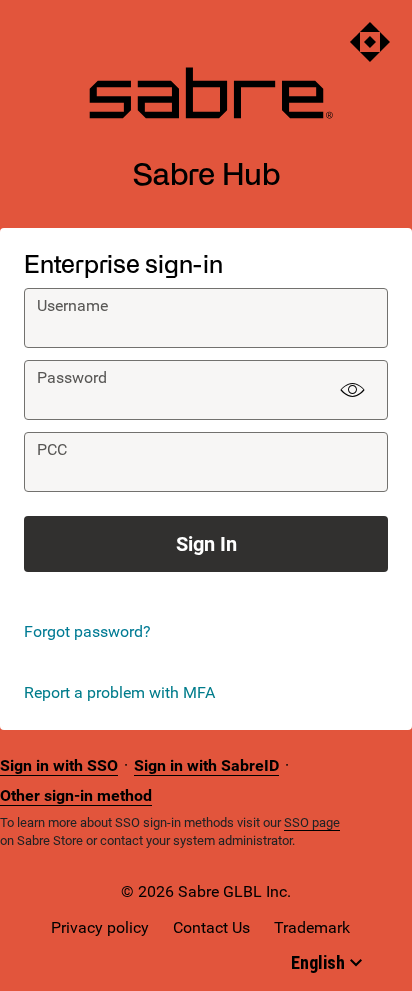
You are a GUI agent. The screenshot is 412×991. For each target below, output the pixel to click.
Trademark (312, 927)
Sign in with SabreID (206, 765)
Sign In (206, 544)
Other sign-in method (76, 795)
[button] (352, 390)
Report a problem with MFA (119, 692)
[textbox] (206, 318)
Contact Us (211, 927)
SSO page (312, 822)
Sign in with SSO (59, 765)
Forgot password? (87, 631)
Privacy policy (100, 927)
